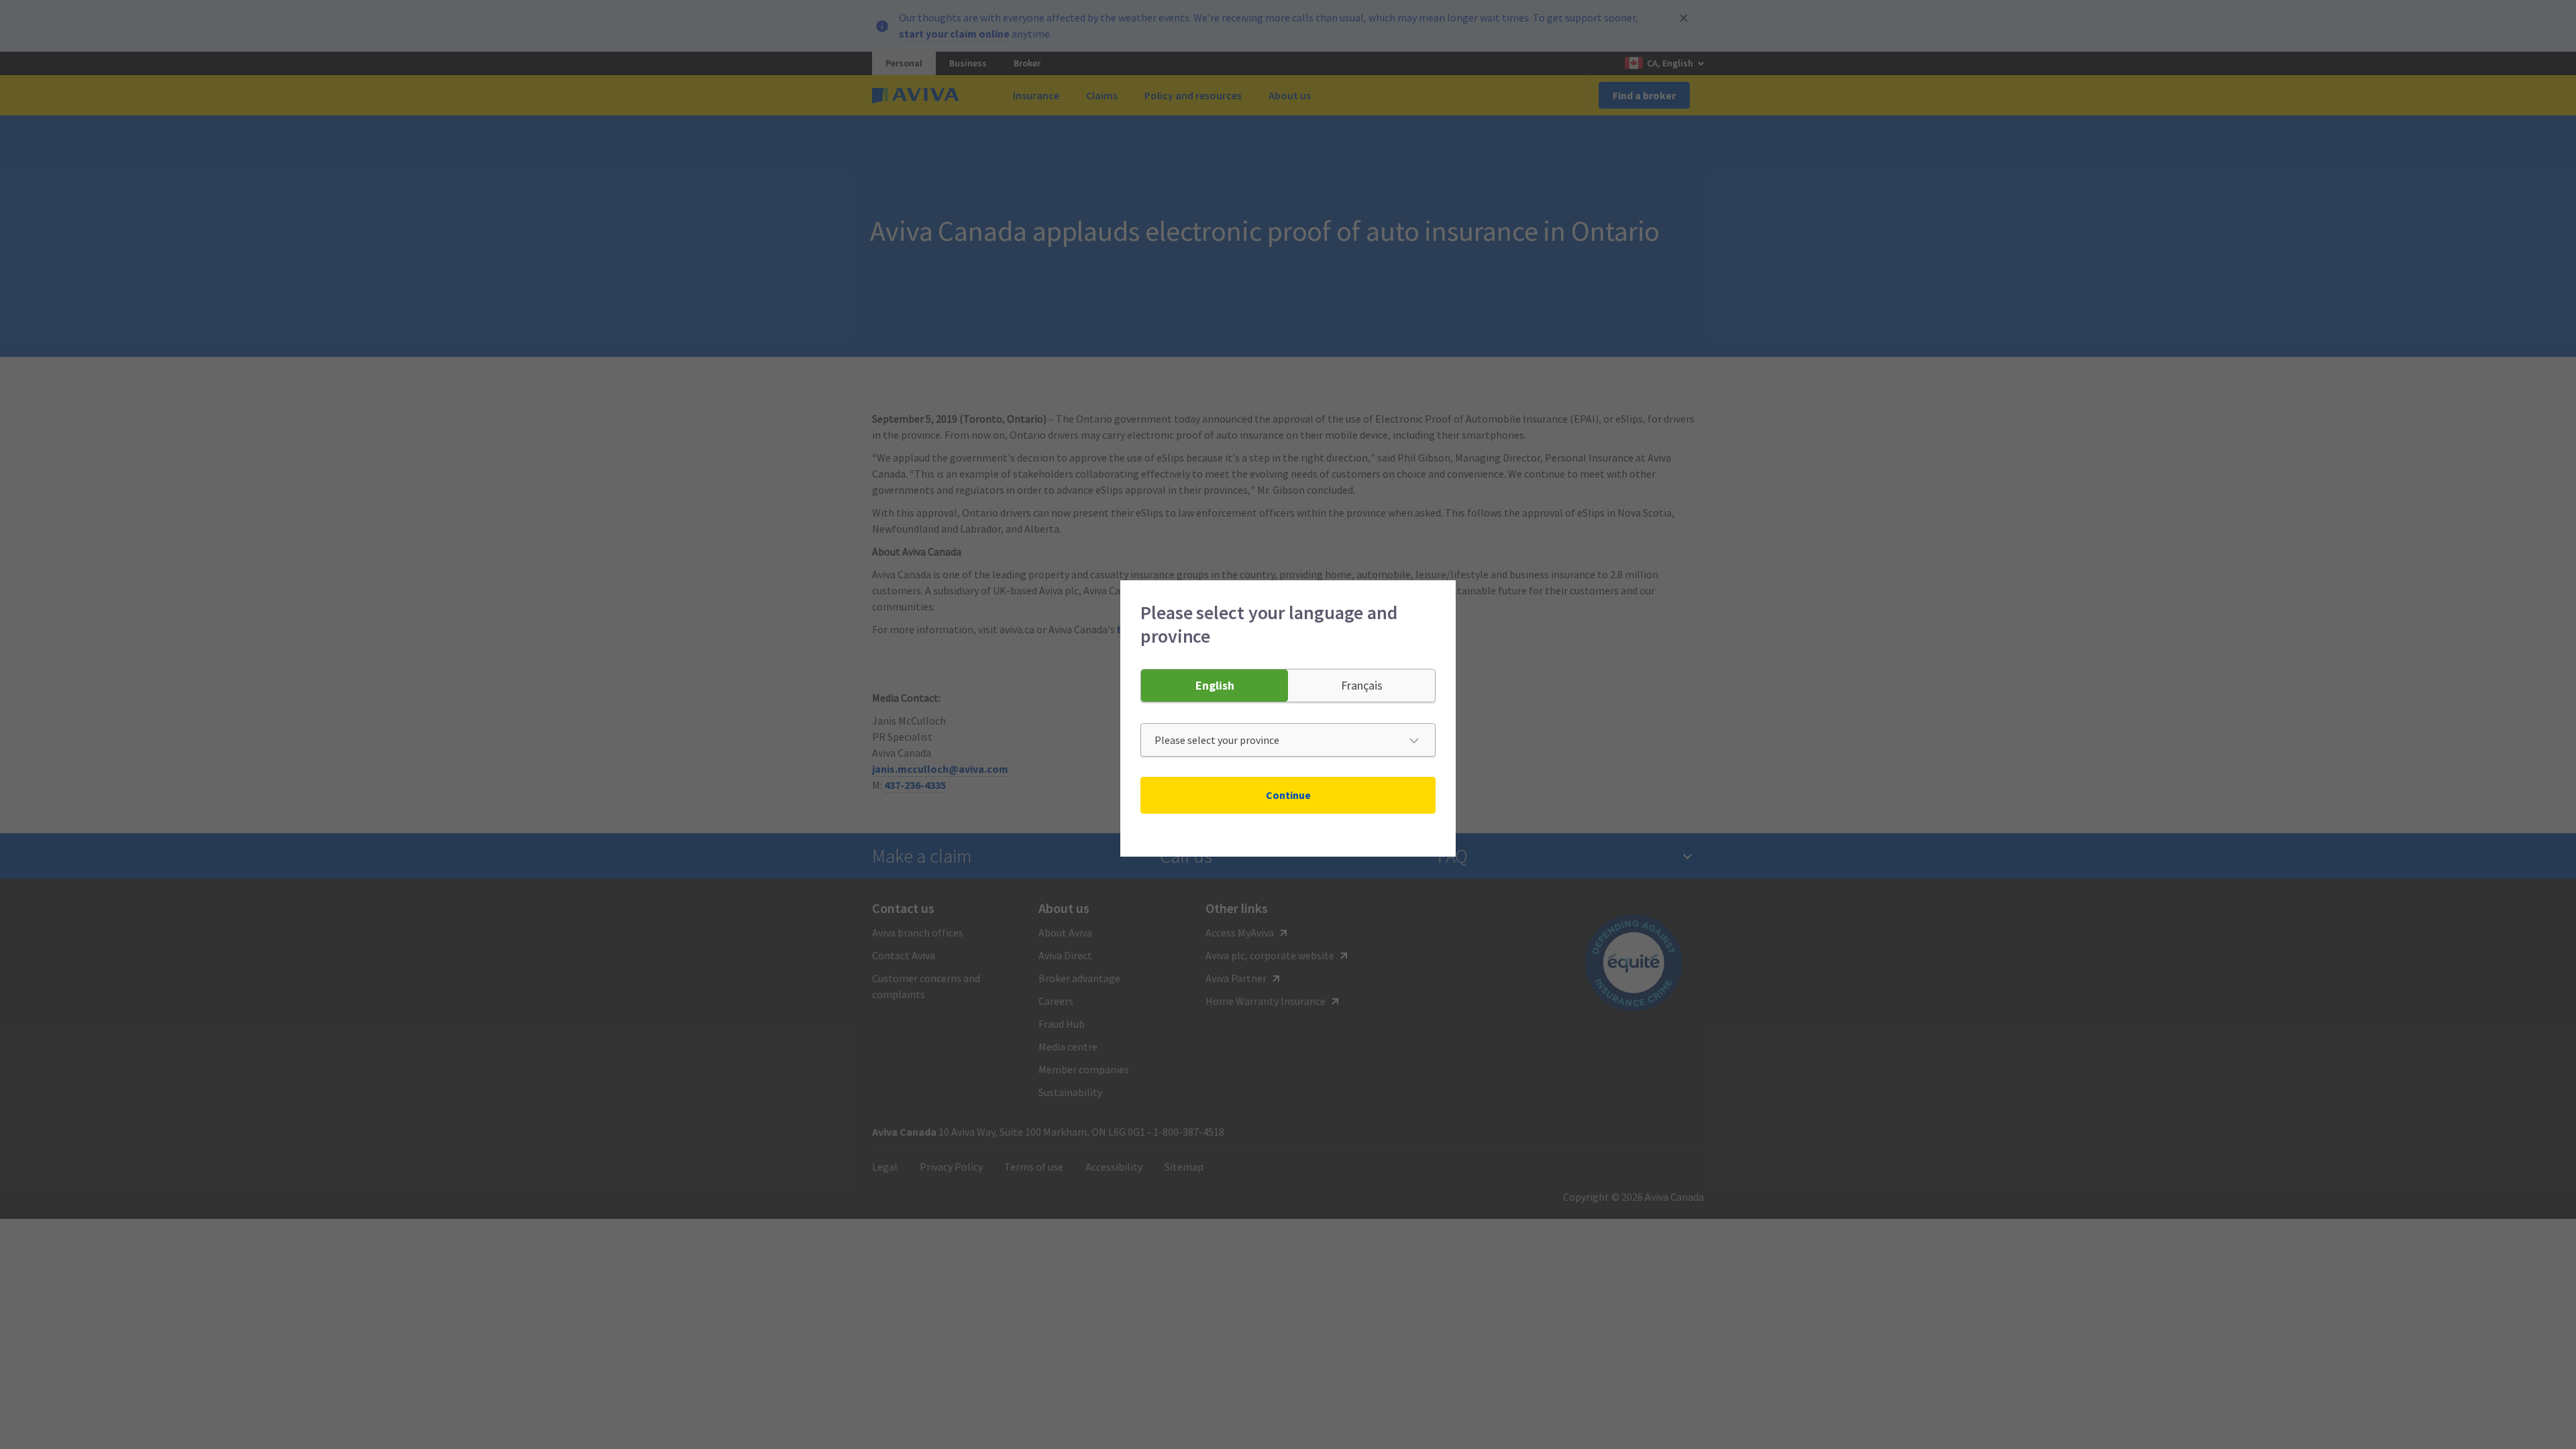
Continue (1288, 795)
